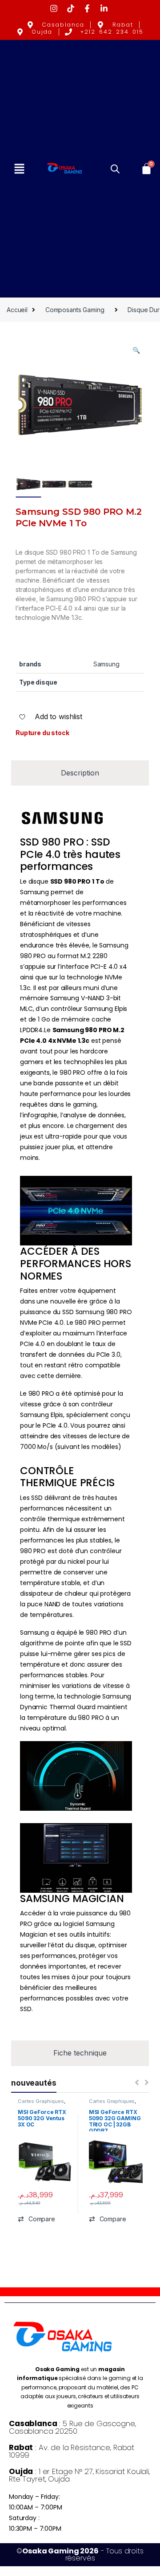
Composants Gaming (75, 310)
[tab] (80, 773)
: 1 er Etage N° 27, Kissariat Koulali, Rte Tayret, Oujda (79, 2475)
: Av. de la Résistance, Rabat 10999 (72, 2451)
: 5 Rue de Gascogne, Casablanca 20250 (72, 2427)
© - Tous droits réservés (80, 2554)
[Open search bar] (115, 168)
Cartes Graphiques (41, 2101)
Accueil (17, 310)
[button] (19, 169)
